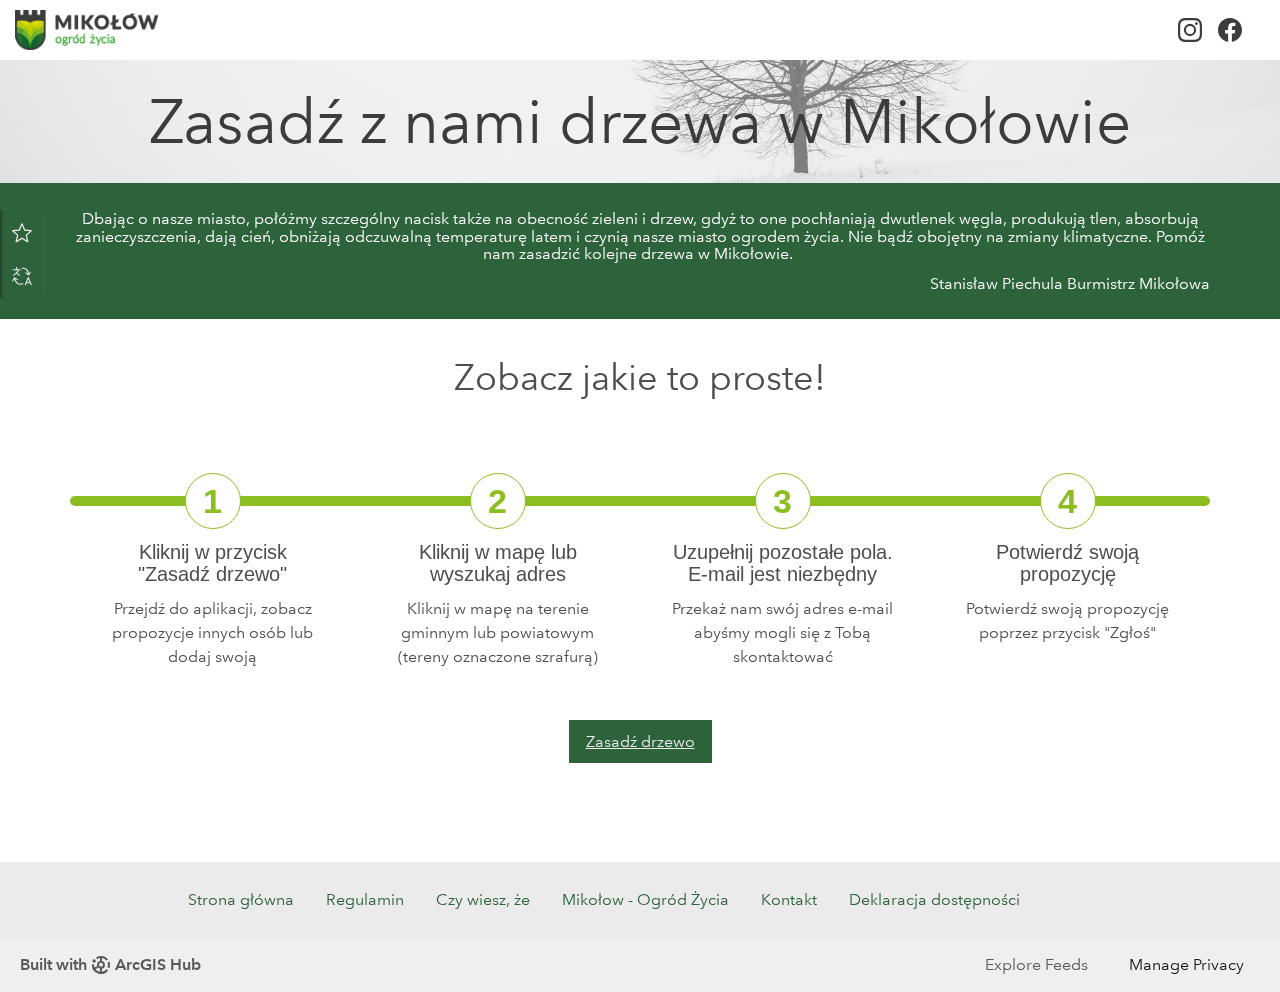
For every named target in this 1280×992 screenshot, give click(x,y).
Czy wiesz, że (483, 899)
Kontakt (789, 899)
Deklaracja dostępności (934, 899)
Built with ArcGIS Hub (110, 964)
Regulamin (365, 899)
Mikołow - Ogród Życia (645, 899)
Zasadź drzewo (640, 741)
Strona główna (241, 899)
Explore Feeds (1036, 964)
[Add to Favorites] (22, 232)
